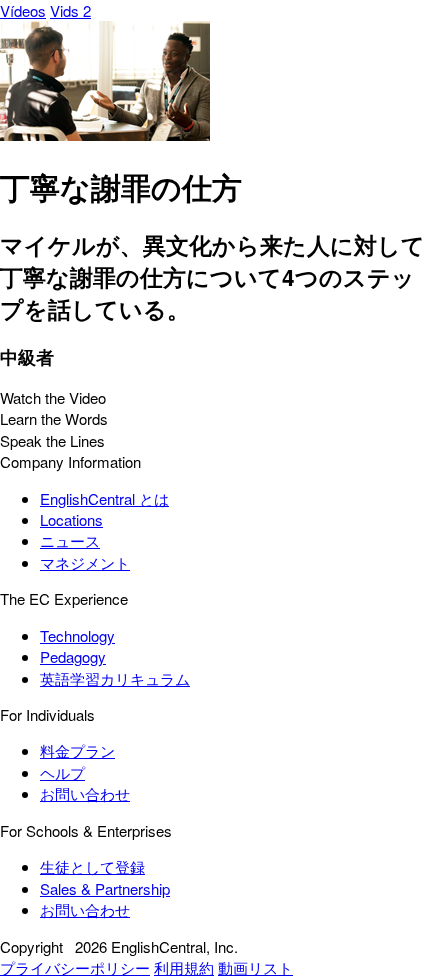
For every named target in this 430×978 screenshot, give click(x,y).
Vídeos (23, 10)
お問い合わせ (85, 793)
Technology (77, 635)
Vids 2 (70, 10)
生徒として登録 (92, 866)
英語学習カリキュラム (115, 678)
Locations (71, 519)
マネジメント (85, 562)
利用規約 (184, 967)
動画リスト (255, 967)
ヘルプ (62, 772)
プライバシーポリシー (75, 967)
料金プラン (77, 750)
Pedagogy (73, 656)
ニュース (70, 540)
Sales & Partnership (105, 888)
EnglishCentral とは (104, 498)
